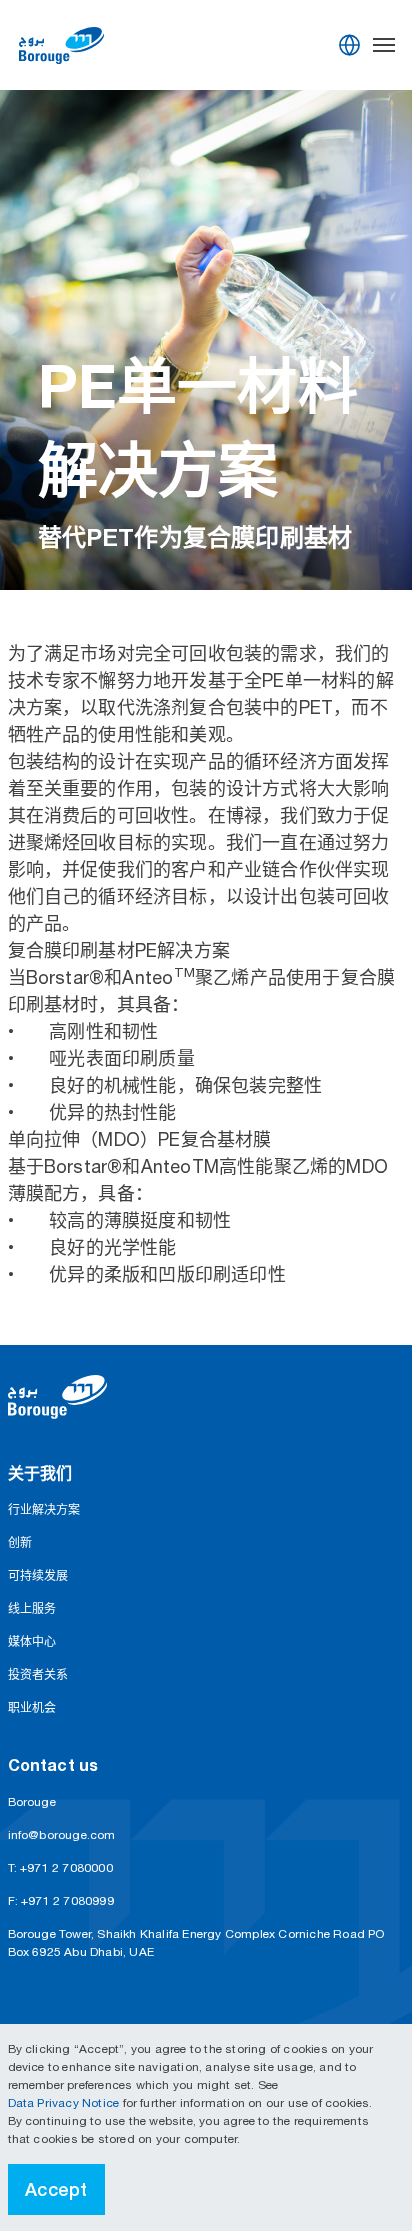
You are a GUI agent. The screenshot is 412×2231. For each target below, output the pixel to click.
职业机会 (32, 1708)
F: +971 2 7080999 (61, 1901)
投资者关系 (38, 1675)
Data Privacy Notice (65, 2103)
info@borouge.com (62, 1835)
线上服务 (32, 1609)
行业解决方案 (44, 1510)
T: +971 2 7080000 (60, 1868)
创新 (20, 1543)
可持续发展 (38, 1576)
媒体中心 (32, 1642)
